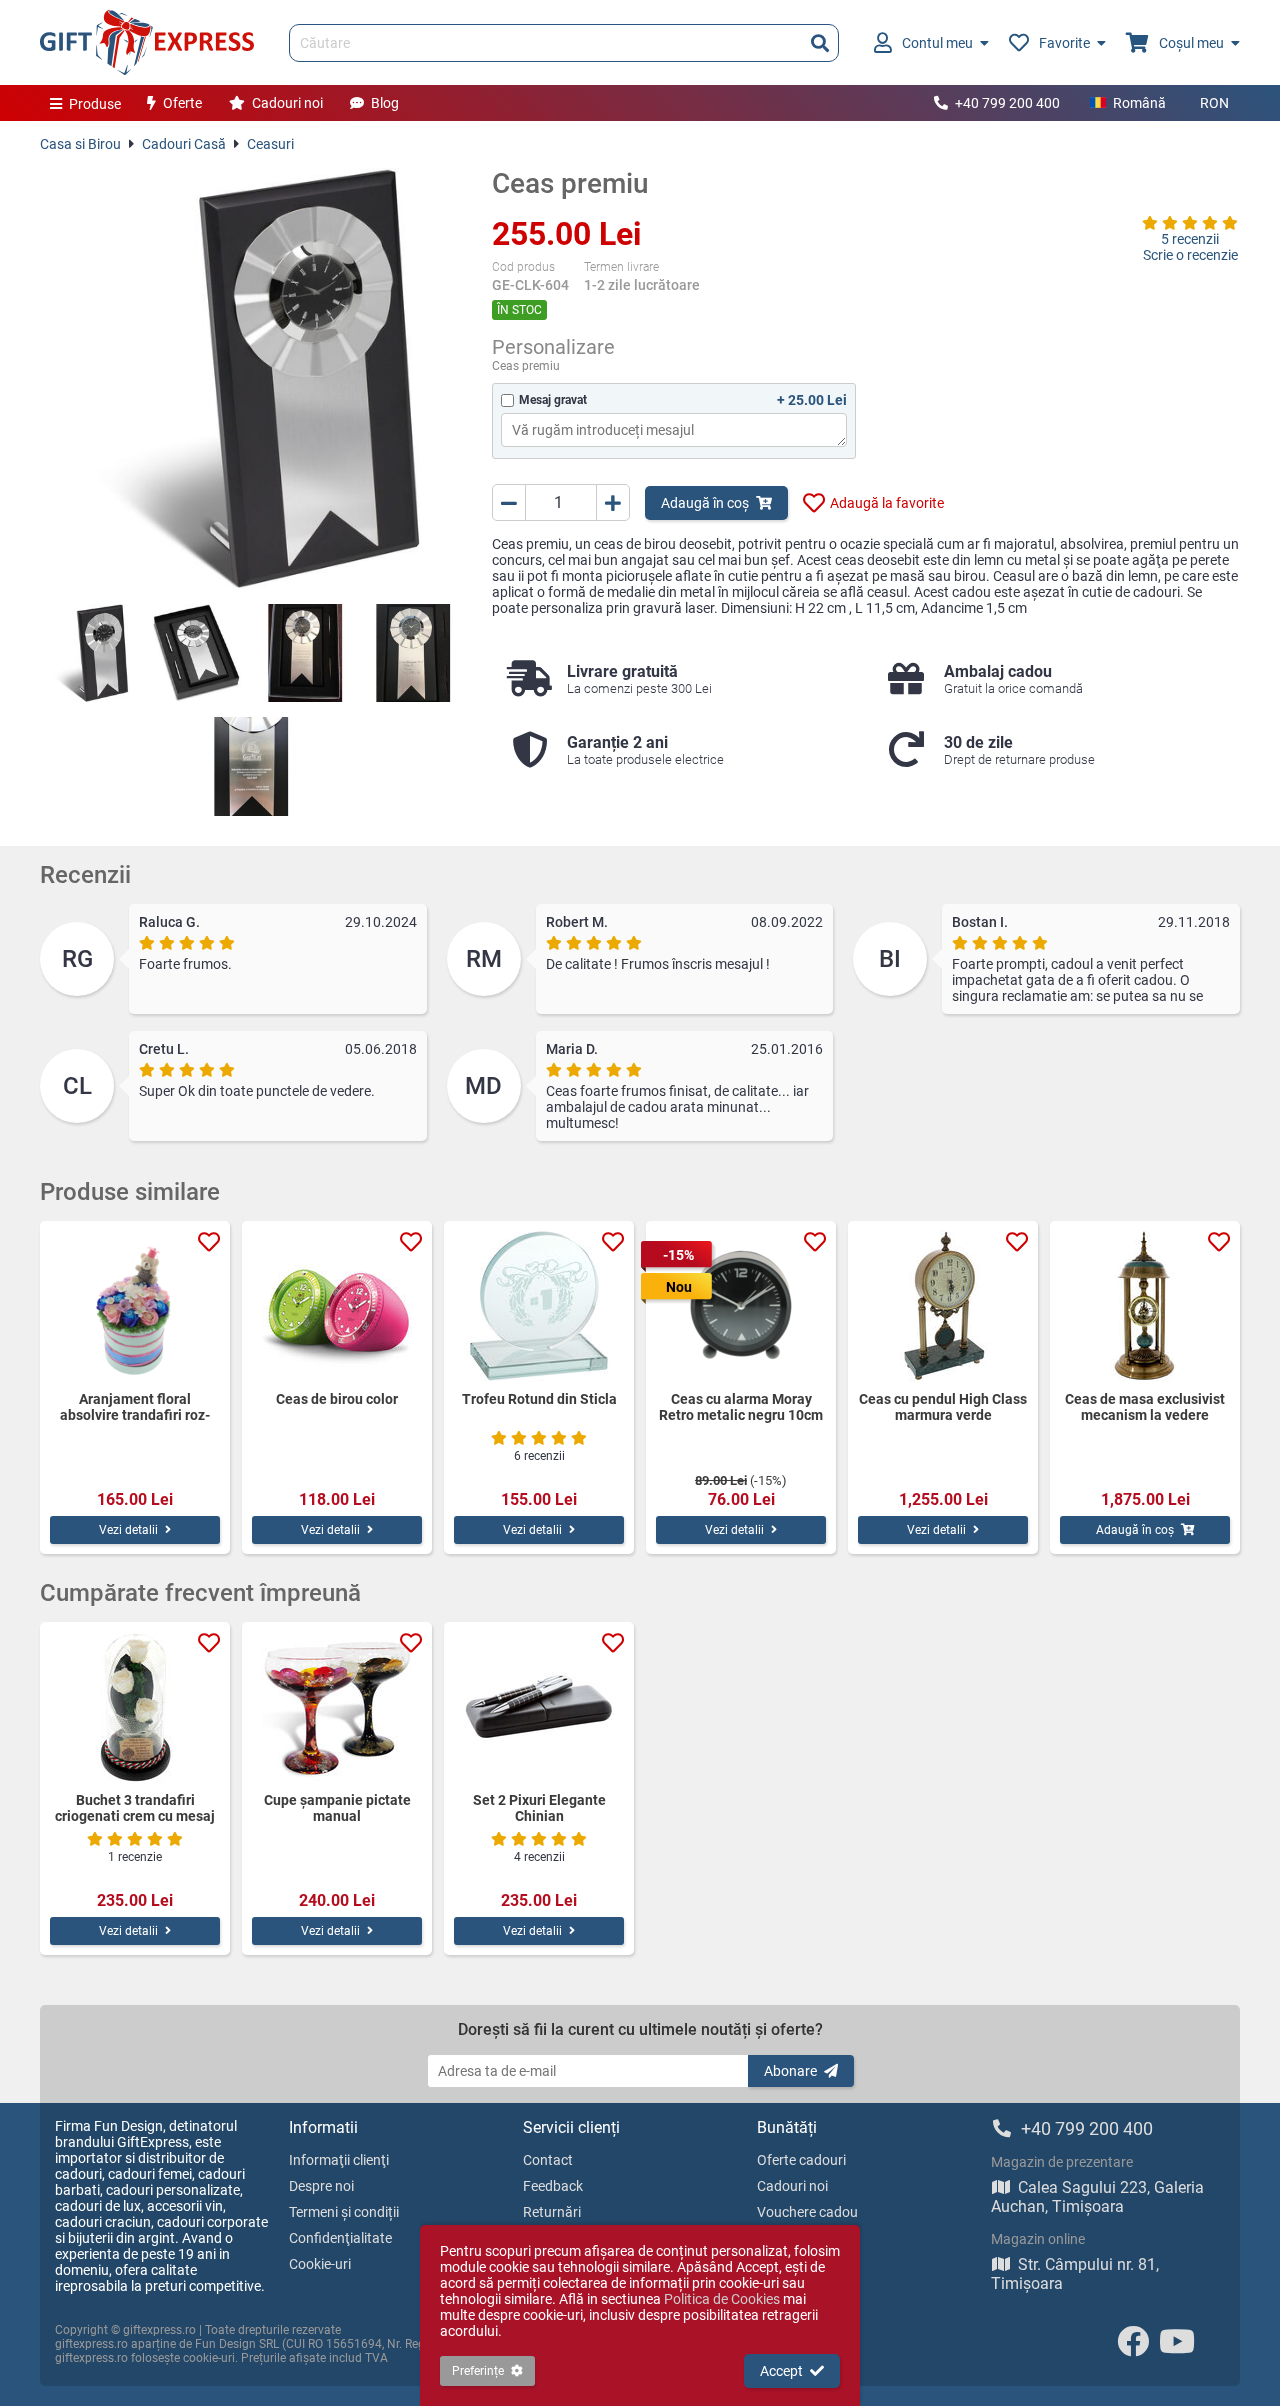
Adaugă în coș (705, 503)
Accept (781, 2371)
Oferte (182, 103)
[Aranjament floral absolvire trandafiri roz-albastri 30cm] (135, 1306)
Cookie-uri (320, 2264)
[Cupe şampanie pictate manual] (337, 1707)
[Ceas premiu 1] (89, 653)
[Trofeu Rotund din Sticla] (539, 1306)
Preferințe (478, 2371)
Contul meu (937, 43)
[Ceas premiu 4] (413, 653)
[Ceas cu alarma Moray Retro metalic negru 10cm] (741, 1306)
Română (1139, 103)
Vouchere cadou (807, 2212)
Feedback (553, 2186)
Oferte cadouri (801, 2160)
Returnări (552, 2212)
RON (1214, 103)
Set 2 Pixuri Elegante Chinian (539, 1808)
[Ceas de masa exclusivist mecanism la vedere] (1145, 1306)
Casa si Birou (80, 144)
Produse (95, 104)
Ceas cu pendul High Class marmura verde (943, 1407)
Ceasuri (270, 144)
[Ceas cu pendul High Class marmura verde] (943, 1306)
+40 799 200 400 (1007, 103)
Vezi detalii (128, 1530)
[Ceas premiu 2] (197, 653)
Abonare (790, 2071)
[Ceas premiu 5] (251, 766)
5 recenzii (1190, 239)
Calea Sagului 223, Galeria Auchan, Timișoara (1097, 2197)
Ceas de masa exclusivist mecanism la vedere (1145, 1407)
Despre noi (321, 2186)
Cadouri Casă (184, 144)
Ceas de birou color (337, 1399)
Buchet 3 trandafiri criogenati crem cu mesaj (135, 1808)
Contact (548, 2160)
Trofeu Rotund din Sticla (539, 1399)
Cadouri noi (287, 103)
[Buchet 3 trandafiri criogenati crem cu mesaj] (135, 1707)
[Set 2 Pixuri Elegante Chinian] (539, 1707)
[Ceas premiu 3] (305, 653)
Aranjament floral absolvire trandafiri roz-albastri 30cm (135, 1407)
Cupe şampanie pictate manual (337, 1808)
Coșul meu (1191, 43)
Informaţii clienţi (339, 2160)
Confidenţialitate (340, 2238)
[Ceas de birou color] (337, 1306)
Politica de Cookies (722, 2299)
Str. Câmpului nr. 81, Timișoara (1075, 2274)
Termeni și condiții (344, 2212)
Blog (385, 103)
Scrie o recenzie (1190, 255)
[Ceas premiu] (251, 378)
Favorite (1064, 43)
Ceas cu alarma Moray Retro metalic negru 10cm (741, 1407)
